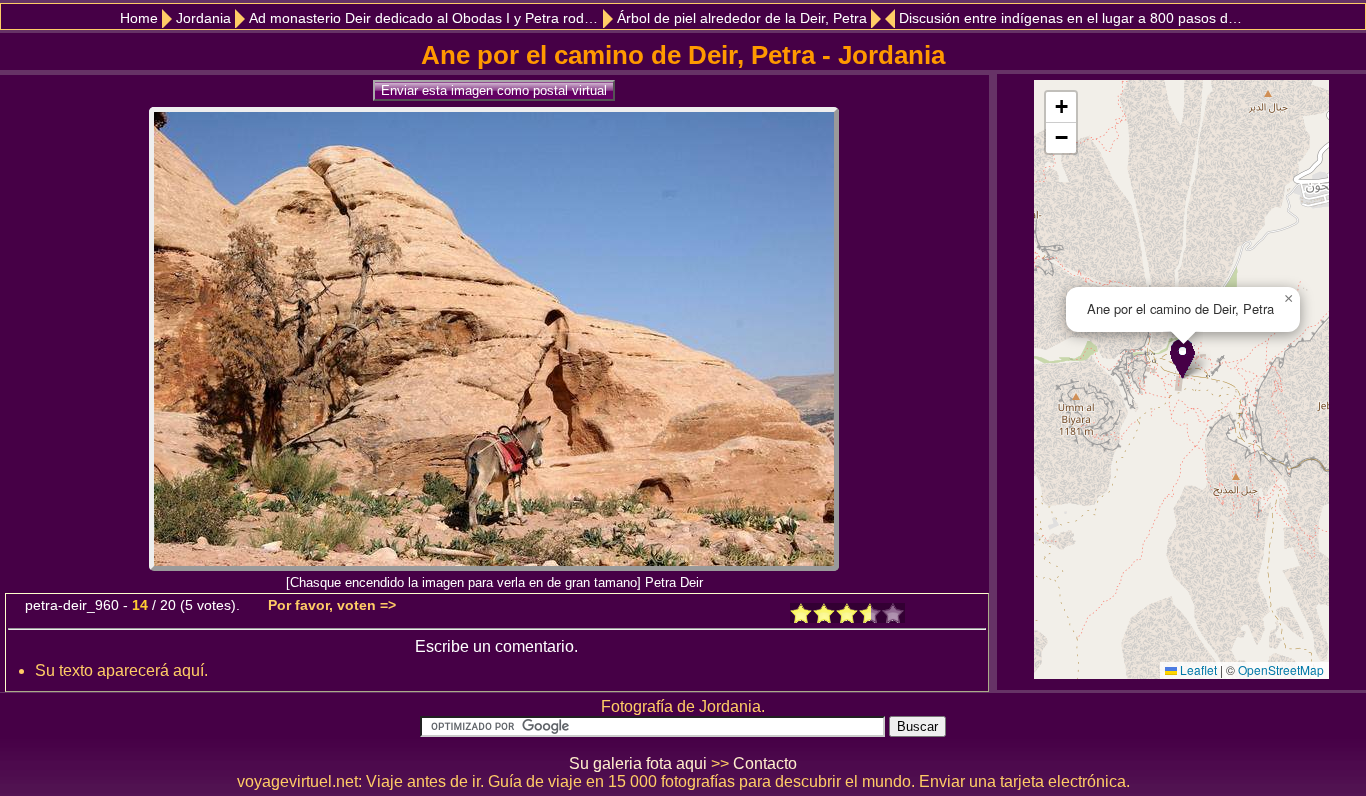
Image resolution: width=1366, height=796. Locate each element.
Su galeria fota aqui (638, 763)
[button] (1182, 358)
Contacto (765, 763)
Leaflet (1197, 669)
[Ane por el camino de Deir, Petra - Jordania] (494, 565)
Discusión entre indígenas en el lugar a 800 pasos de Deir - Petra (1075, 18)
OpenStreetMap (1281, 669)
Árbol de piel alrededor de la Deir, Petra (742, 18)
